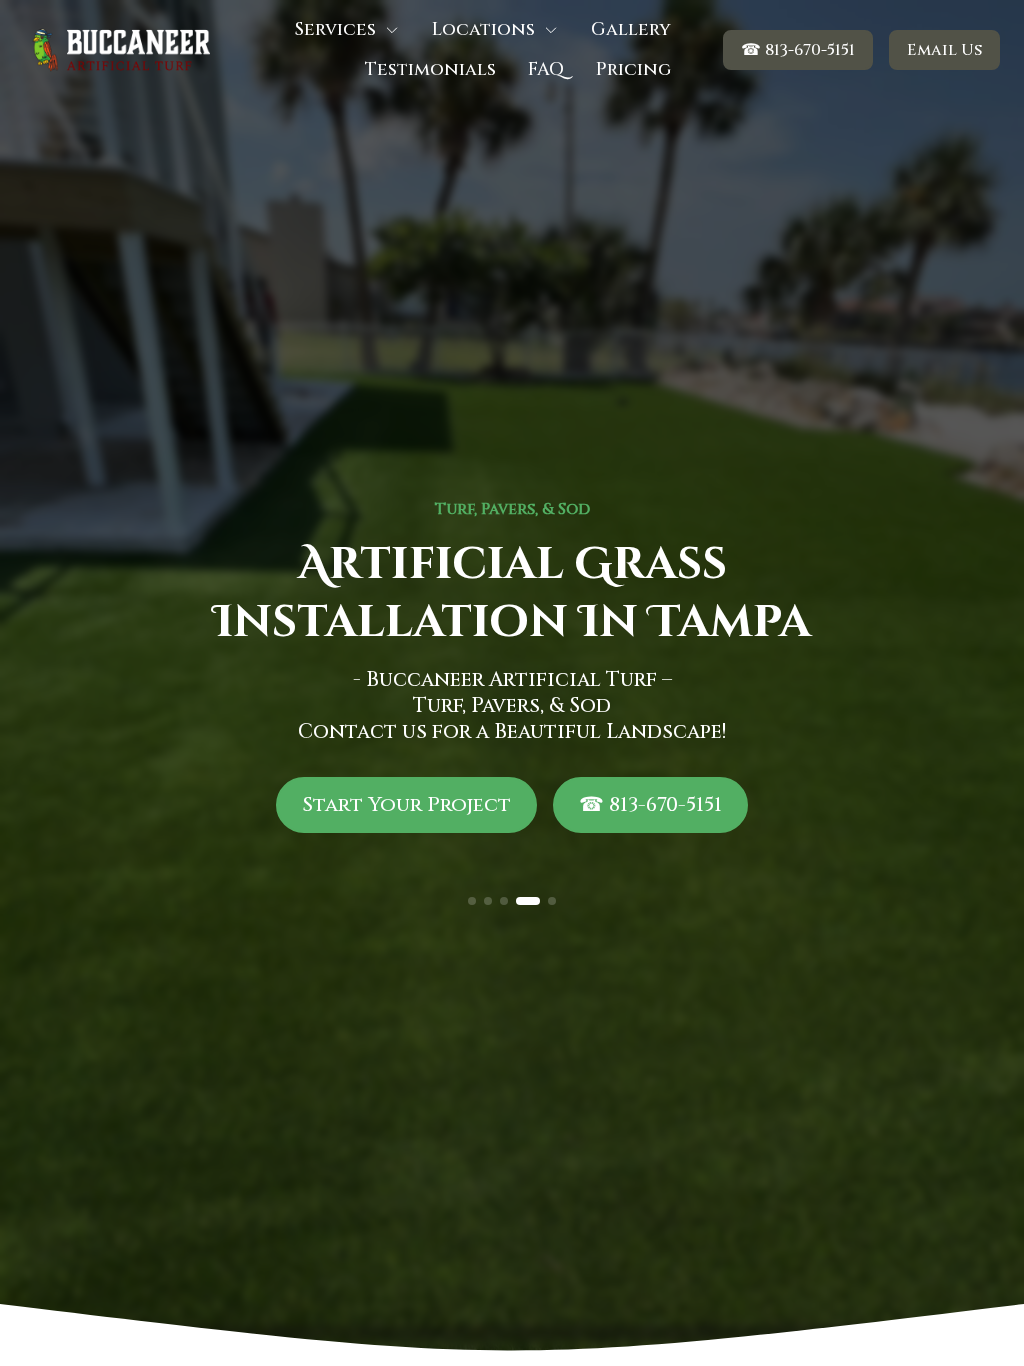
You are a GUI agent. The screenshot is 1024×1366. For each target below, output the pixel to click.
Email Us (944, 50)
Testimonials (430, 70)
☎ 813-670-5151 (798, 50)
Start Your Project (406, 804)
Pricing (633, 70)
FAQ (546, 70)
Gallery (631, 30)
